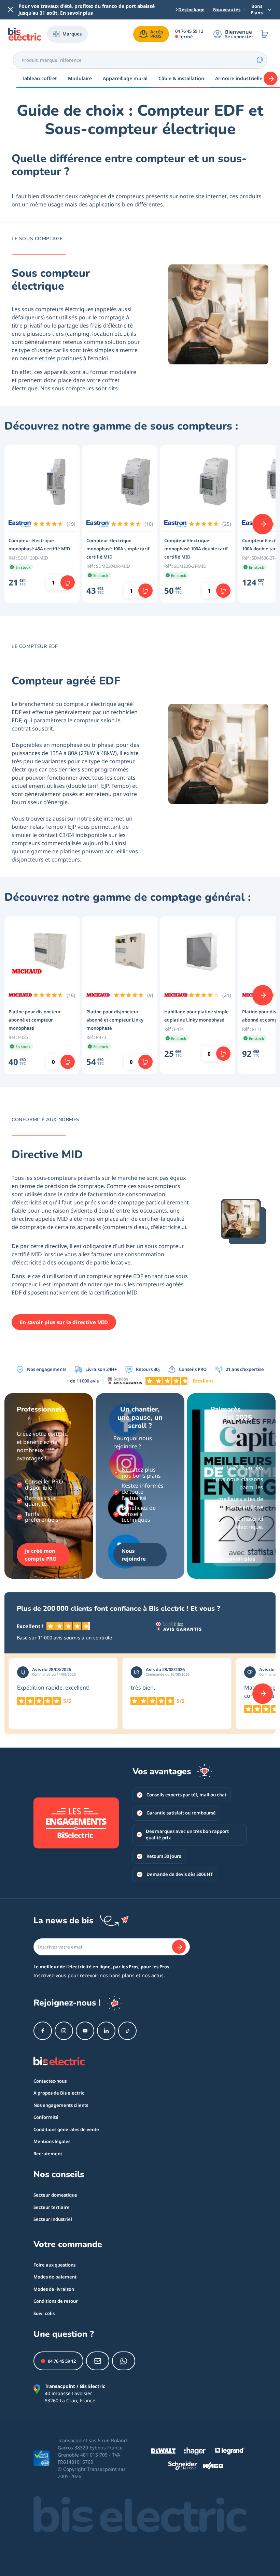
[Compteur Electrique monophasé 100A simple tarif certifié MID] (120, 483)
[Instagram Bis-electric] (64, 2031)
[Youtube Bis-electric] (85, 2031)
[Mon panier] (265, 34)
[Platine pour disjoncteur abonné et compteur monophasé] (42, 954)
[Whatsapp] (124, 2361)
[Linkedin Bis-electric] (106, 2031)
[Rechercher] (260, 60)
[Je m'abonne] (179, 1947)
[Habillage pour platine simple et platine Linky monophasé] (198, 954)
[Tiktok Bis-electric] (127, 2031)
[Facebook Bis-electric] (43, 2031)
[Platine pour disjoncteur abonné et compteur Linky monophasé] (120, 954)
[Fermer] (11, 10)
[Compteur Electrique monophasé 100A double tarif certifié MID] (198, 483)
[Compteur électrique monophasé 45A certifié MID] (42, 483)
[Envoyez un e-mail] (98, 2361)
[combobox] (140, 60)
